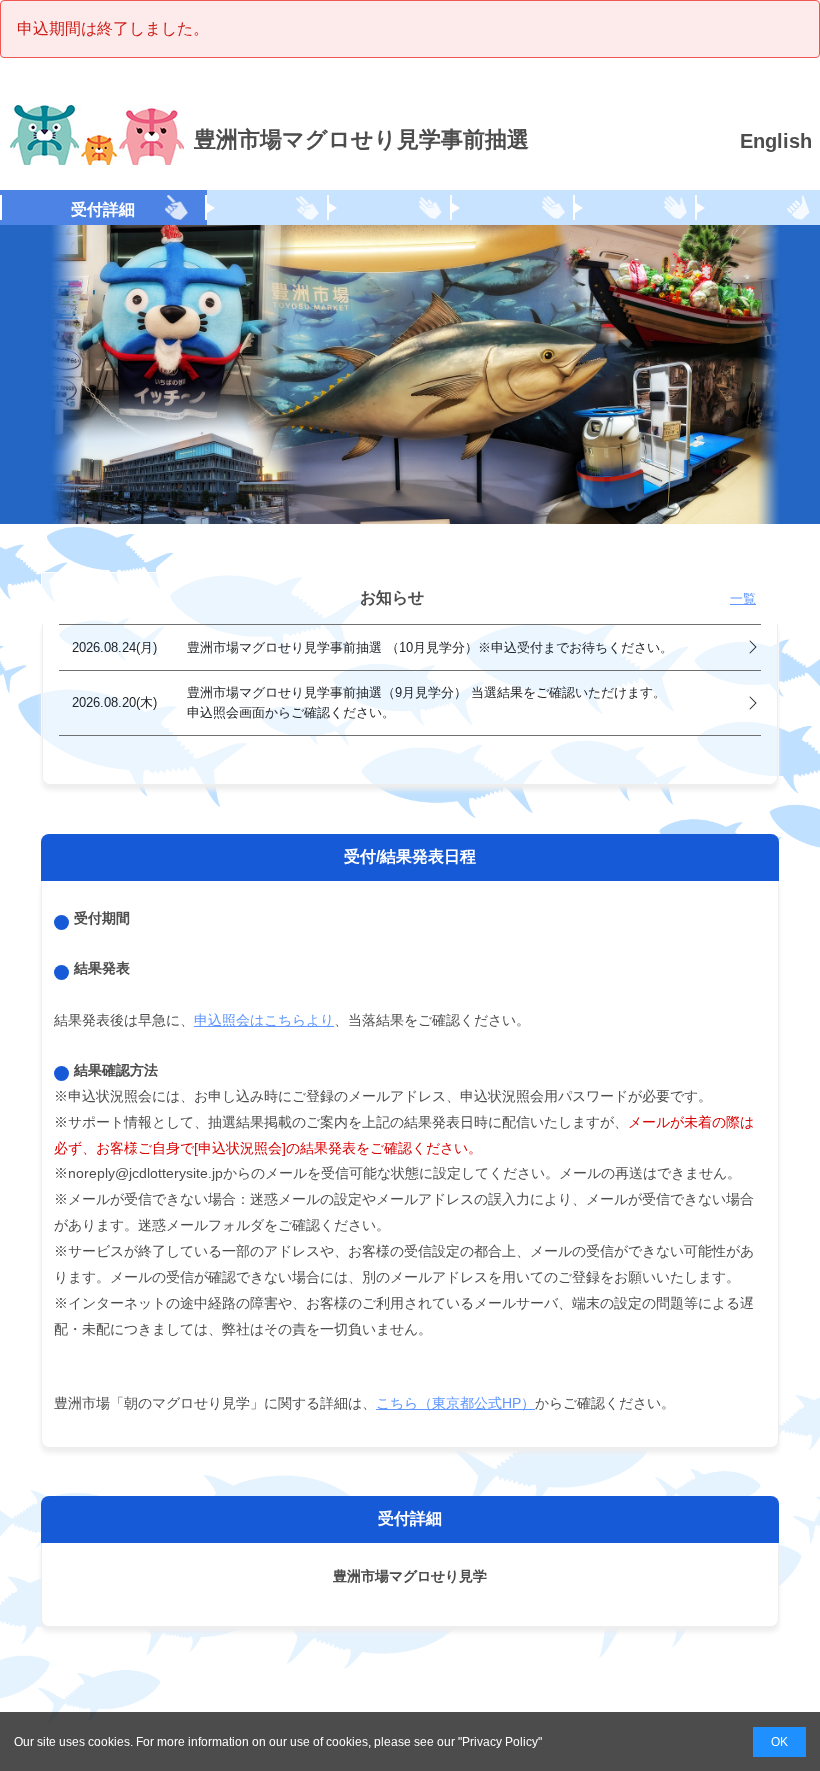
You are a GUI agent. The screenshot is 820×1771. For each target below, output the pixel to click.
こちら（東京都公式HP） (455, 1403)
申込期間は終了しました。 (113, 28)
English (776, 141)
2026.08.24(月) (372, 647)
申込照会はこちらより (264, 1020)
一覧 (743, 598)
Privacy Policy (500, 1742)
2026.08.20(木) (369, 702)
